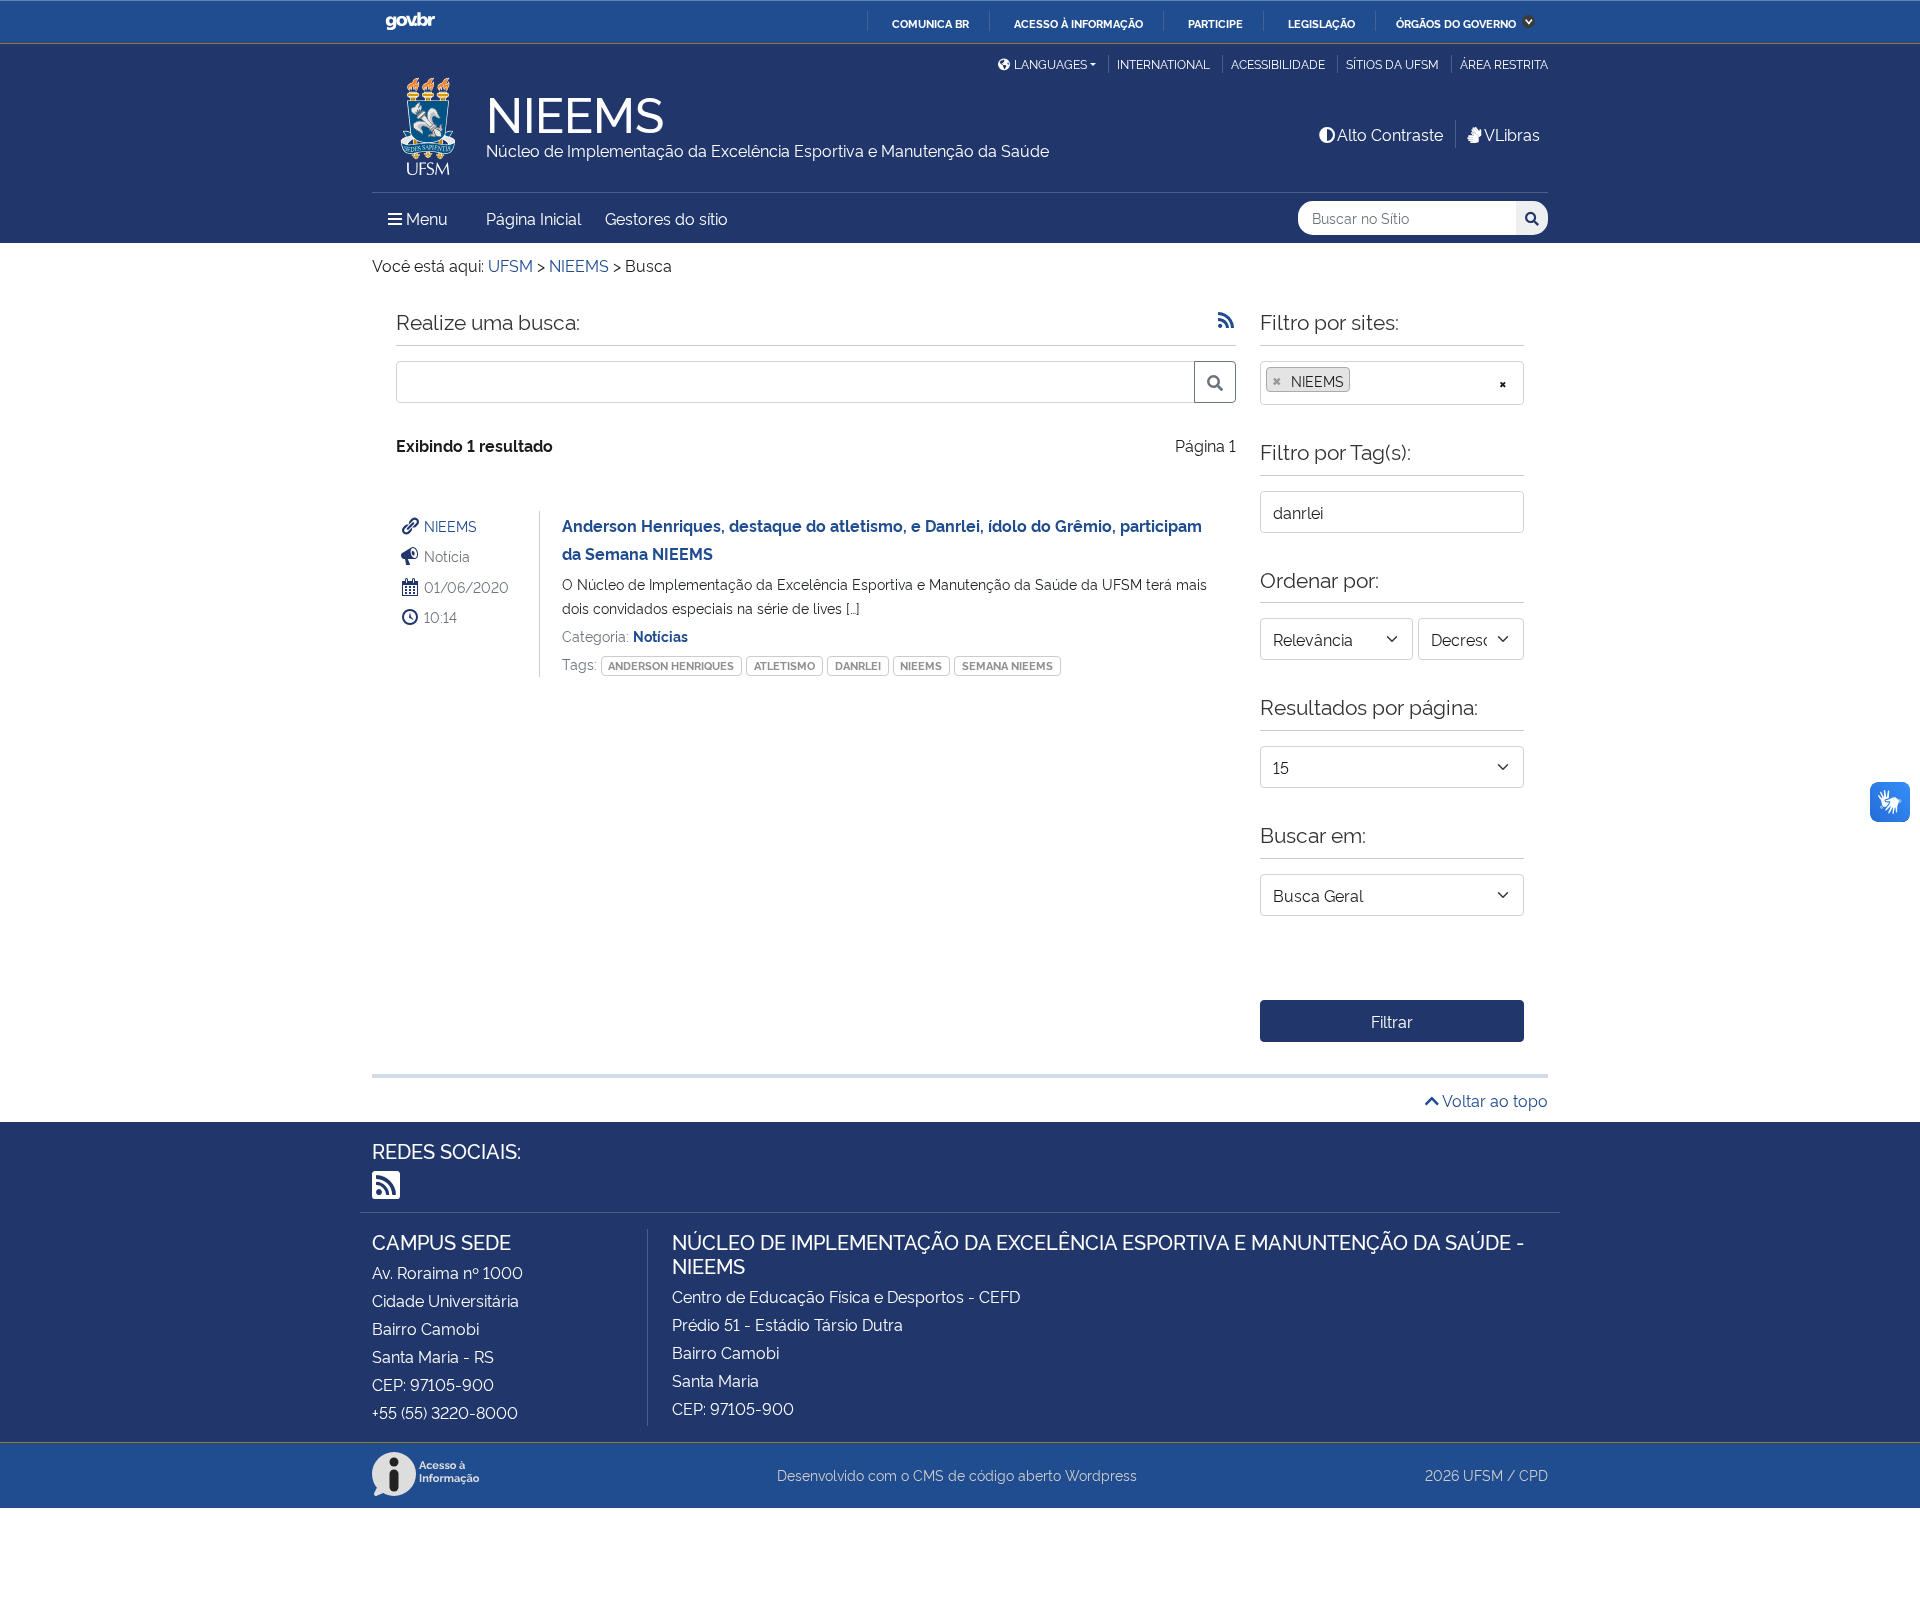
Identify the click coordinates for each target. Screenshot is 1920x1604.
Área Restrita (1504, 63)
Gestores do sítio (666, 218)
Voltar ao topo (1493, 1100)
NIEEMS (450, 525)
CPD (1533, 1474)
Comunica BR (930, 23)
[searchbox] (1361, 381)
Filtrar (1392, 1021)
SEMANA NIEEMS (1007, 665)
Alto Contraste (1390, 134)
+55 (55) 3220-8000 (445, 1412)
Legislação (1321, 23)
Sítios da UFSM (1392, 63)
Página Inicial (533, 218)
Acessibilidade (1278, 63)
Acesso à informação (1078, 23)
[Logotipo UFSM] (429, 121)
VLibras (1512, 134)
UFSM (1483, 1474)
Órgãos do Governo (1456, 23)
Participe (1215, 23)
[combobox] (1392, 383)
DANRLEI (858, 665)
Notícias (660, 635)
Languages (1050, 63)
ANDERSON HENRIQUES (671, 665)
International (1163, 63)
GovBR (410, 21)
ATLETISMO (784, 665)
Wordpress (1101, 1474)
